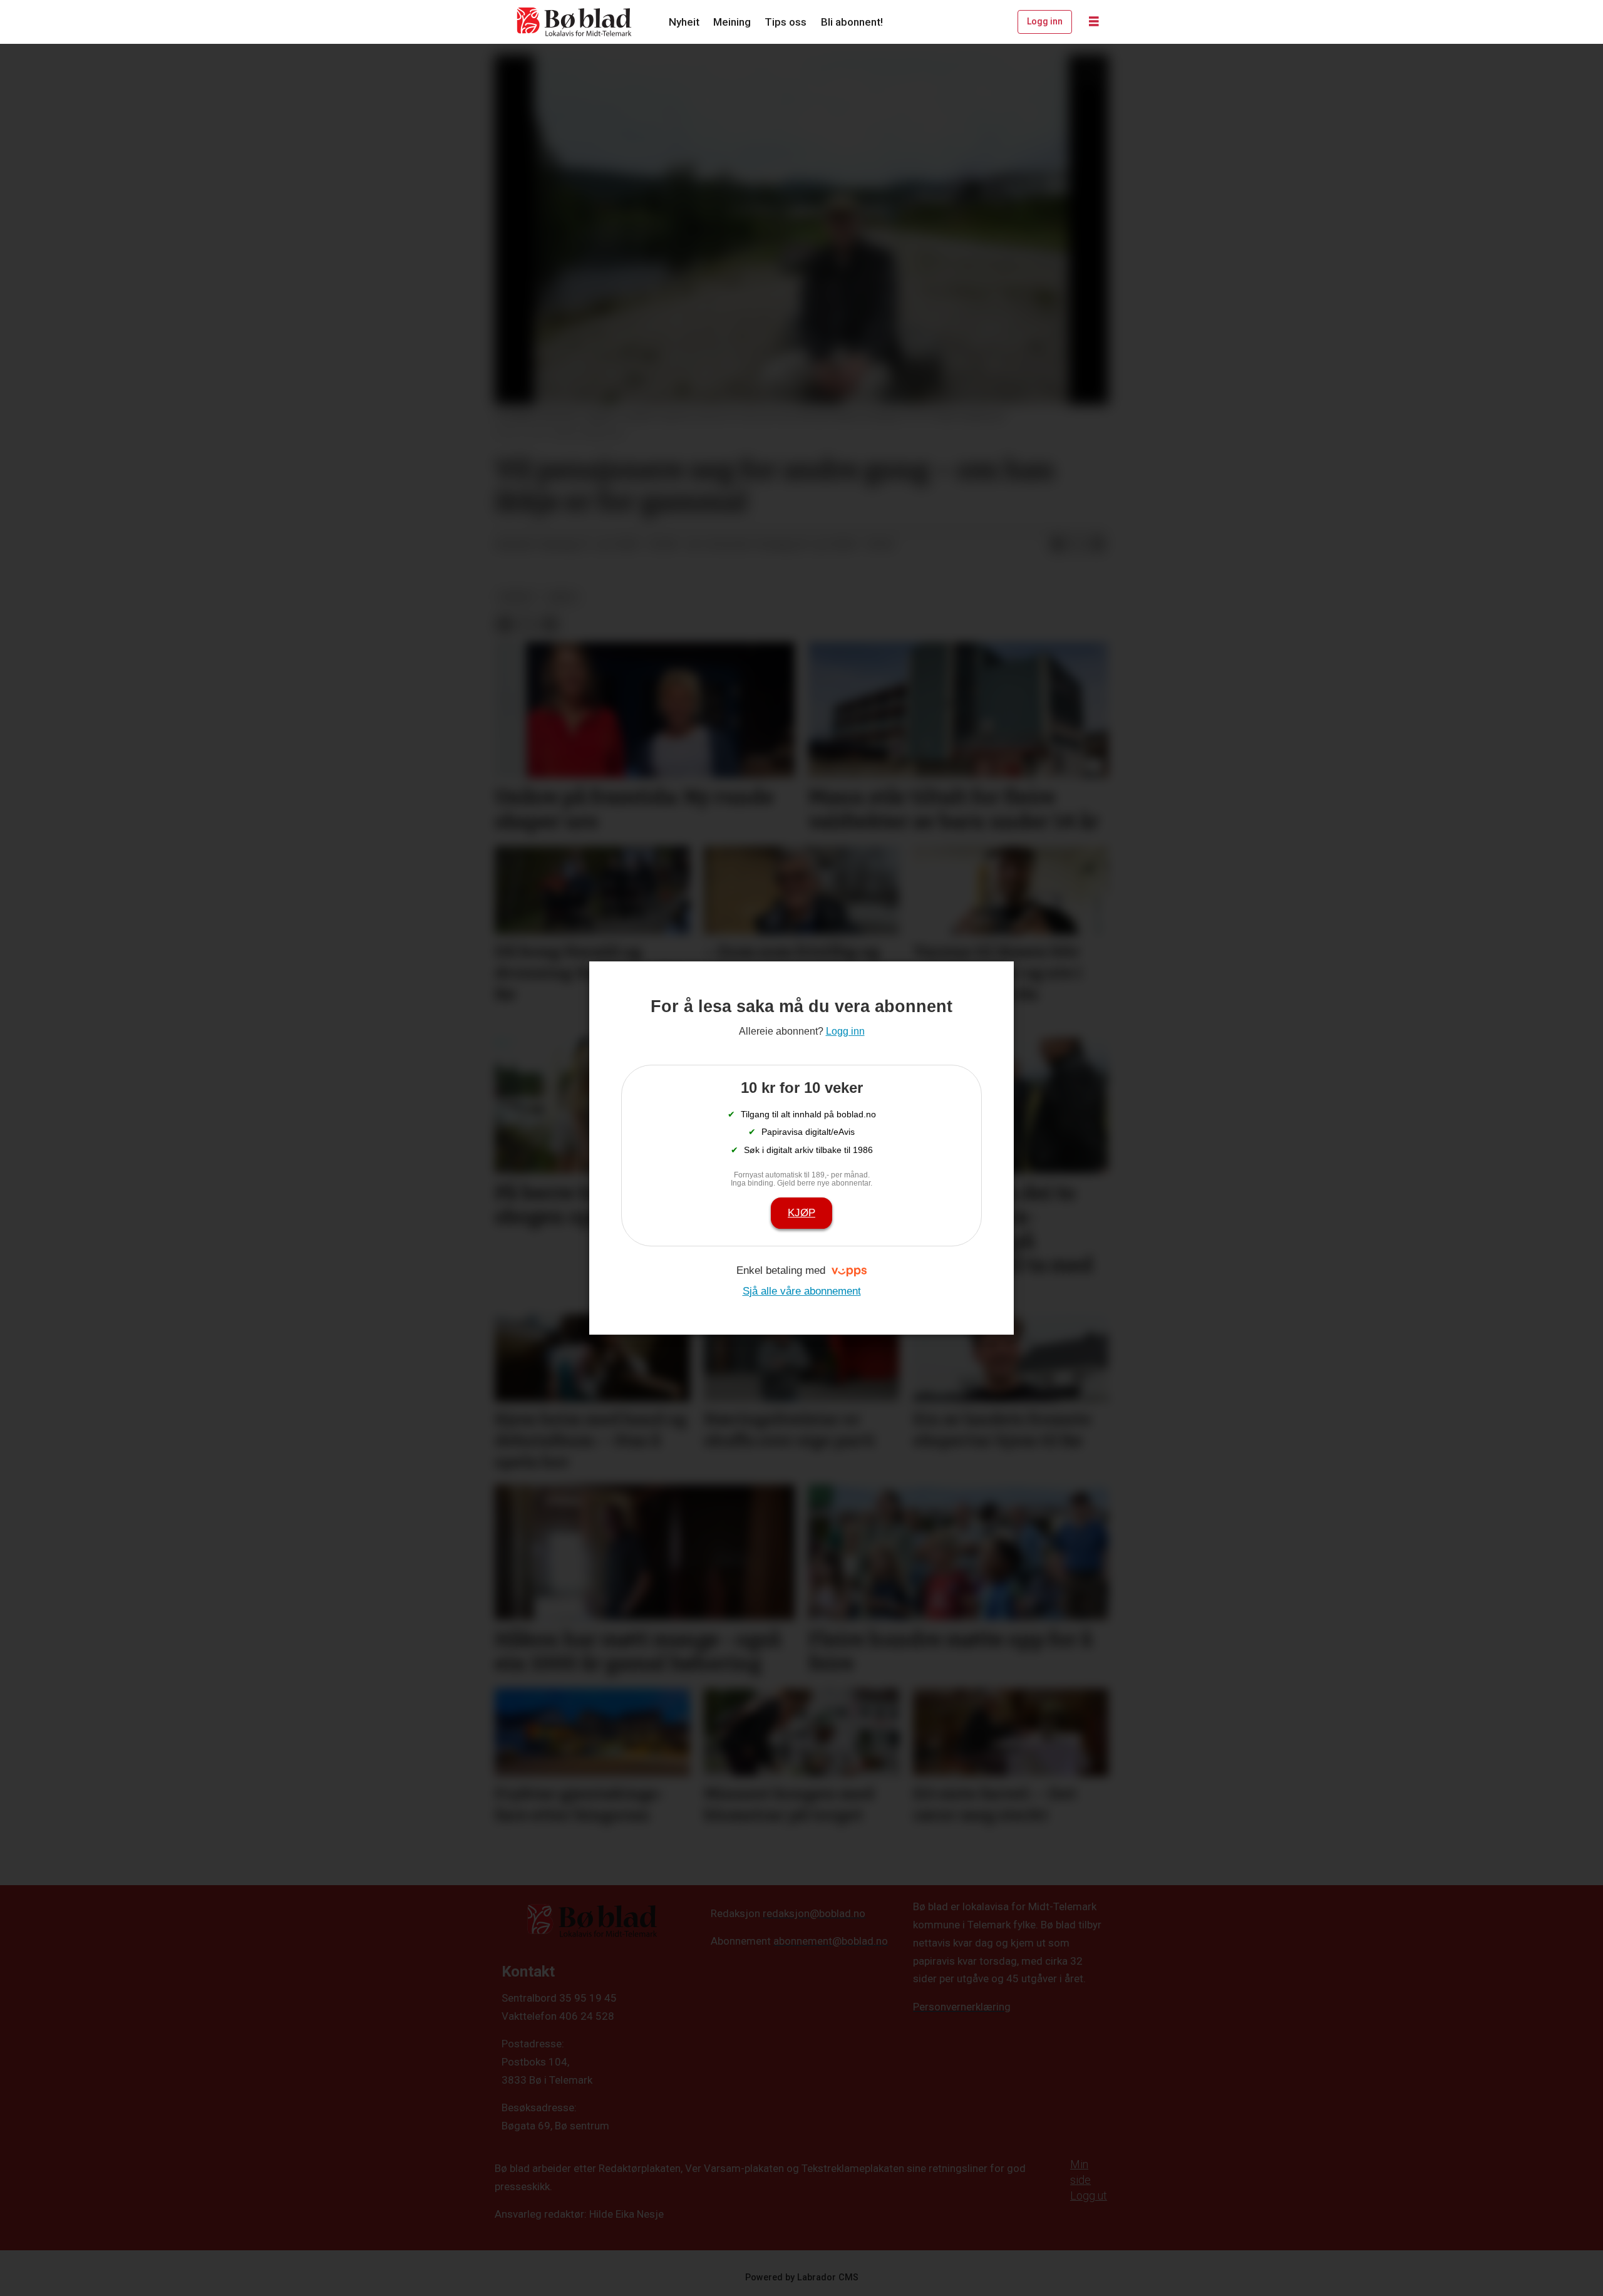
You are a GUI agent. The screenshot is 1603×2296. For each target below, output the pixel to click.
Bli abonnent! (852, 22)
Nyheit (684, 22)
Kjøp (801, 1213)
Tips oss (786, 22)
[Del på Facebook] (1058, 545)
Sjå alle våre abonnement (802, 1291)
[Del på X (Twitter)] (1078, 545)
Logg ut (1089, 2195)
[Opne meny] (1094, 22)
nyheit (517, 597)
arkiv (563, 597)
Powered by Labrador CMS (802, 2278)
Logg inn (1045, 21)
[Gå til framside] (575, 22)
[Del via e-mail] (1098, 545)
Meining (732, 22)
